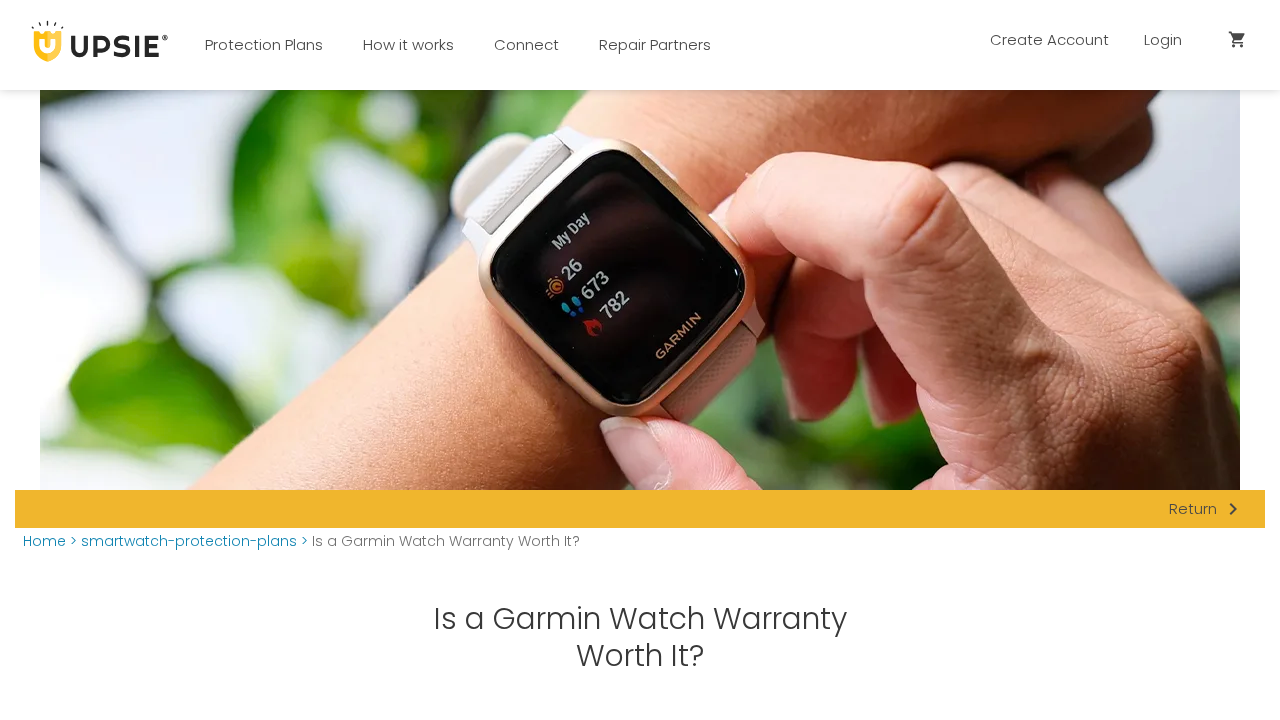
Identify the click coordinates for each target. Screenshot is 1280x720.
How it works (408, 44)
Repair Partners (655, 44)
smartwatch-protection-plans (189, 541)
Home (44, 541)
